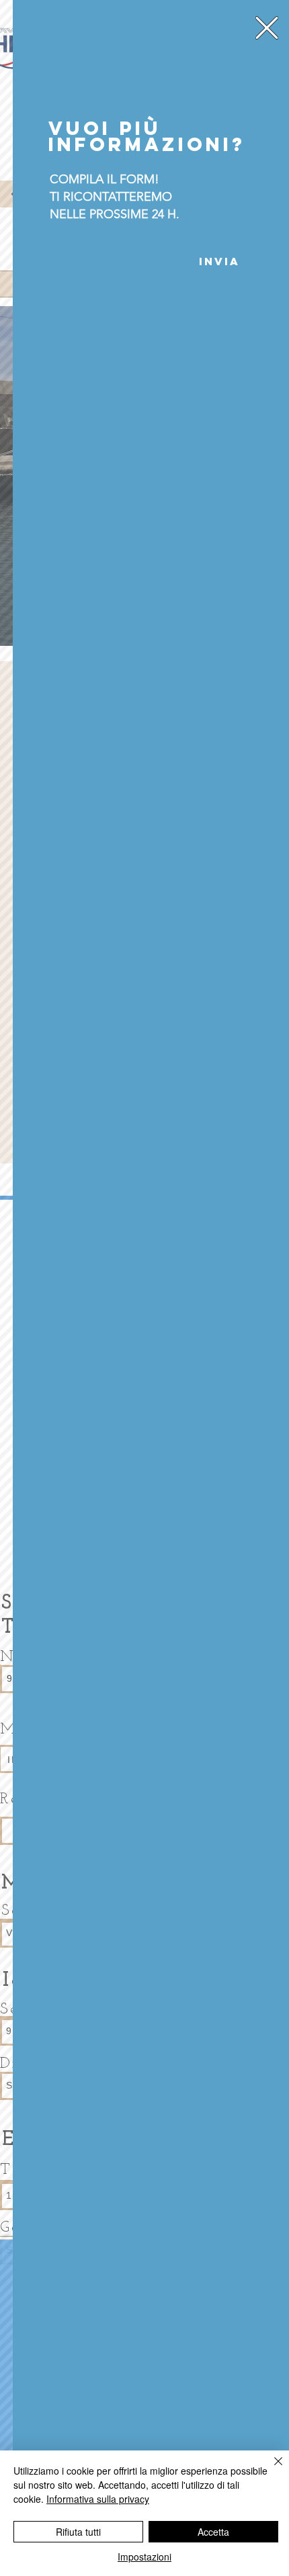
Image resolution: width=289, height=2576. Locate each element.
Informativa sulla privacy (98, 2499)
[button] (267, 28)
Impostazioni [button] (144, 2557)
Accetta (213, 2532)
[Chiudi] (270, 2469)
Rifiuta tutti (78, 2532)
